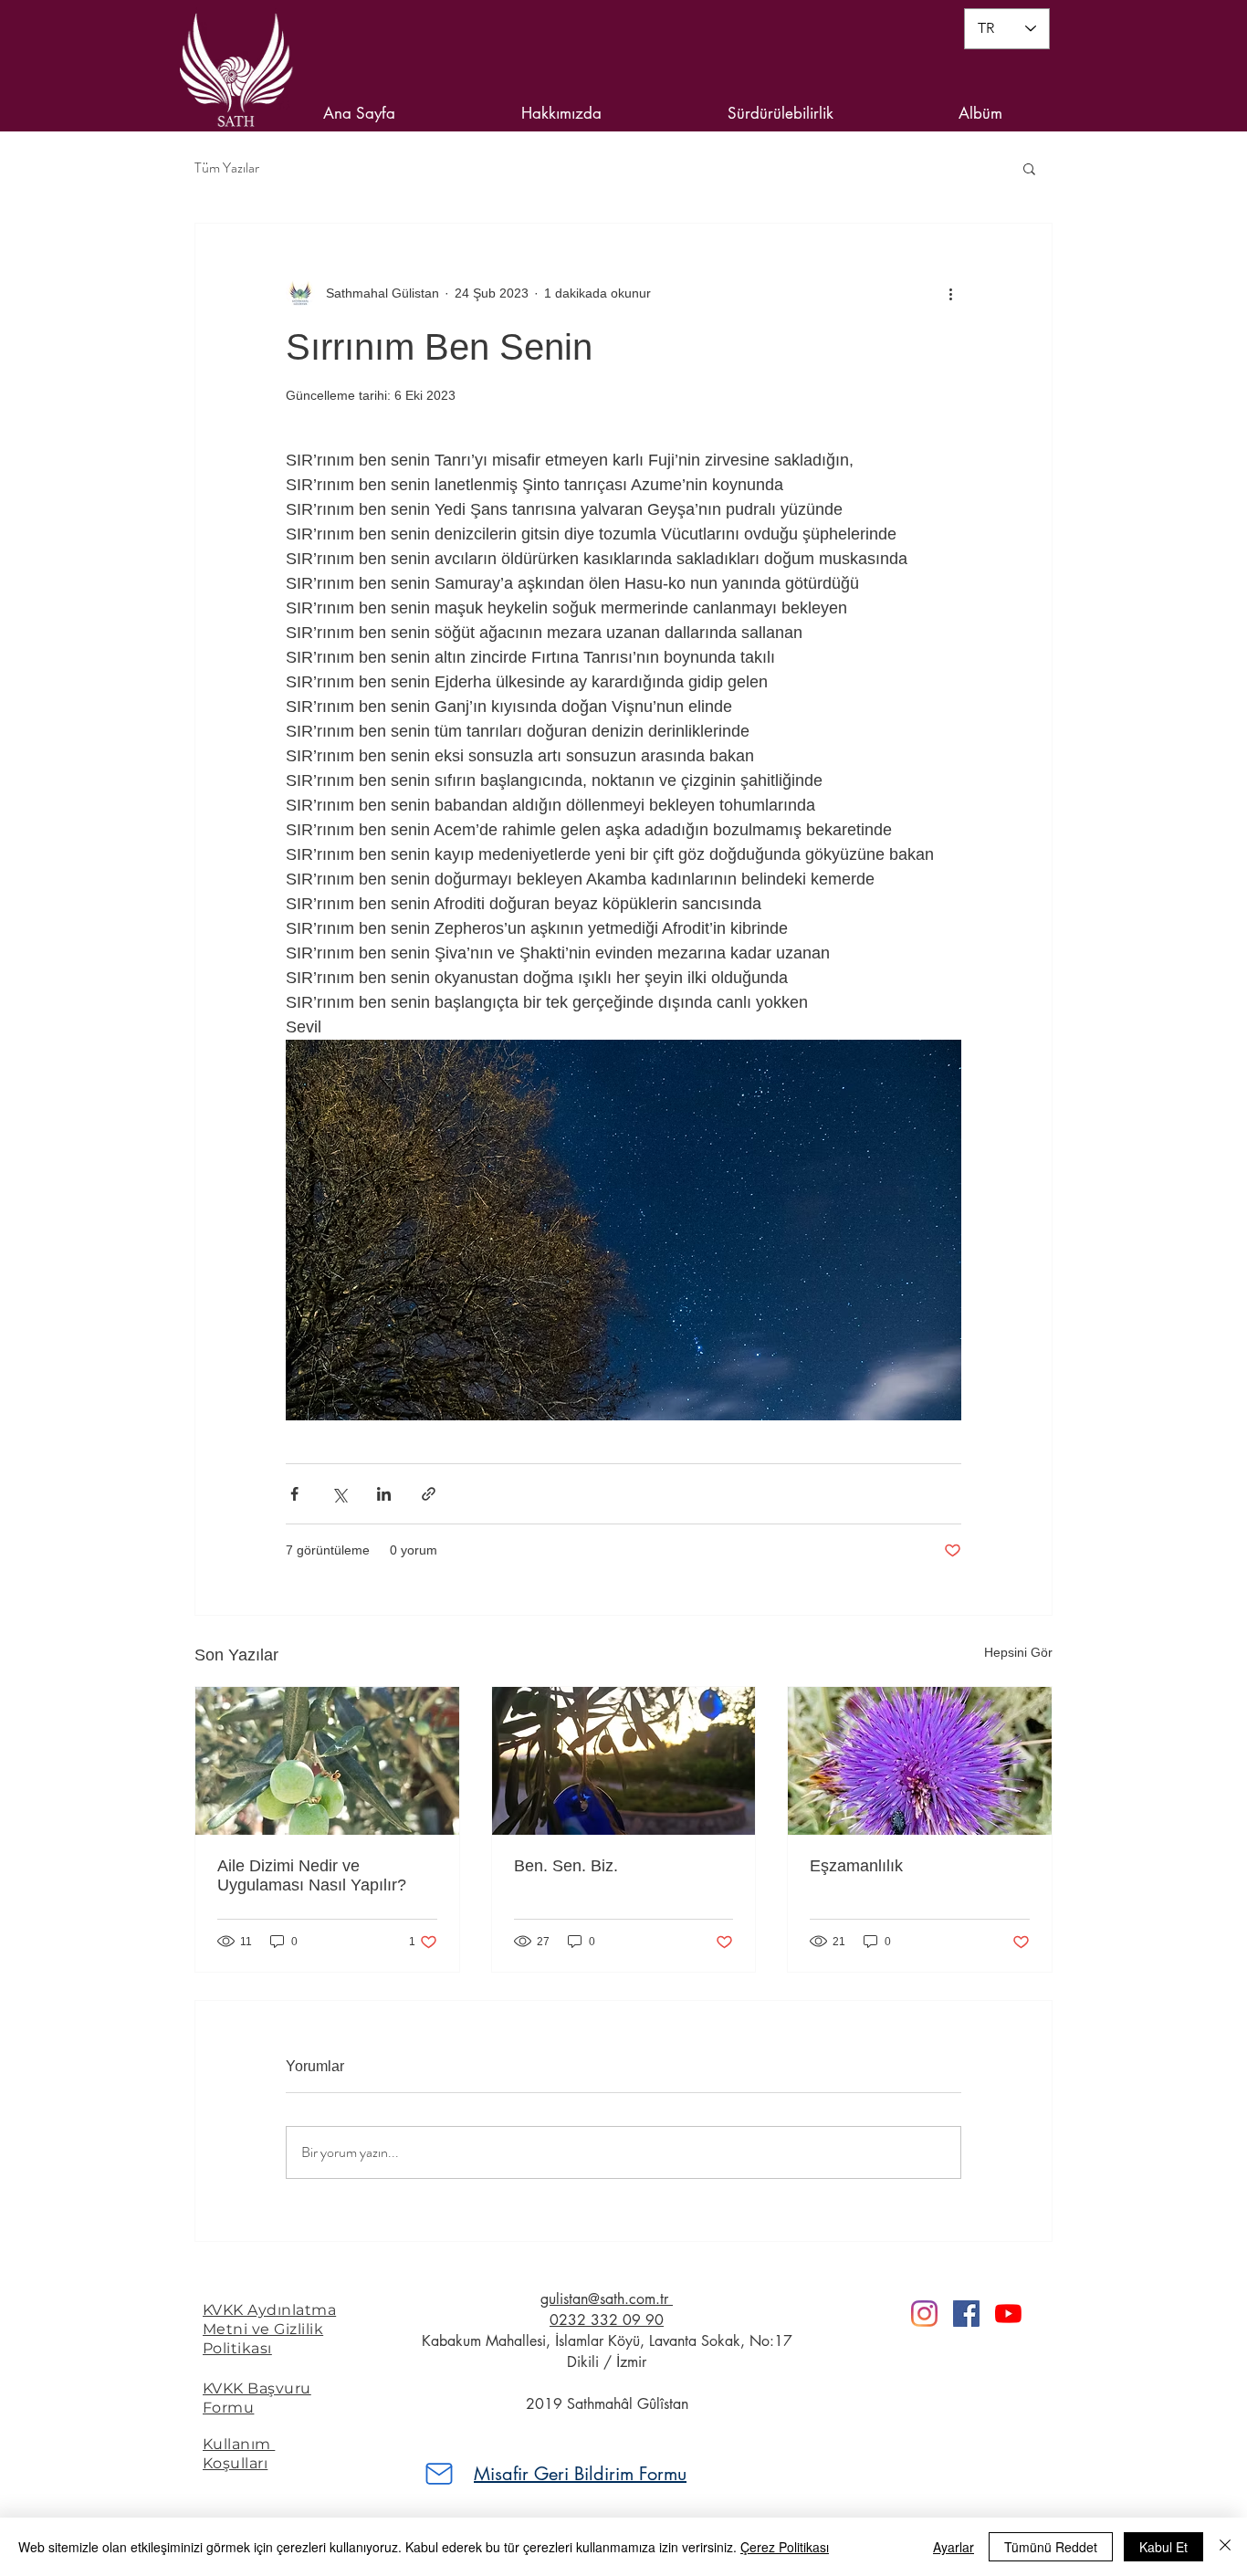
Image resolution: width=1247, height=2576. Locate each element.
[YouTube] (1008, 2314)
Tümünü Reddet (1051, 2547)
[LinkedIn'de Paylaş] (384, 1494)
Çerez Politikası (785, 2547)
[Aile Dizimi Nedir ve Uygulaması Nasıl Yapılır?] (327, 1761)
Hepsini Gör (1018, 1652)
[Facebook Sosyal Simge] (966, 2314)
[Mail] (439, 2474)
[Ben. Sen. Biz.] (624, 1761)
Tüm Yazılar (227, 168)
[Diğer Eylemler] (950, 293)
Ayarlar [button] (954, 2547)
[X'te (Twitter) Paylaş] (339, 1494)
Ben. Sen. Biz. (566, 1866)
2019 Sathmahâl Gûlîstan (607, 2404)
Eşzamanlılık (856, 1866)
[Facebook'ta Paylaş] (294, 1494)
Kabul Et (1163, 2547)
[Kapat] (1225, 2547)
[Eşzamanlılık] (920, 1761)
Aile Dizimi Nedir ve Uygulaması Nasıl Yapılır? (312, 1875)
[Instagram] (924, 2314)
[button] (1029, 168)
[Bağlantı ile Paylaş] (429, 1494)
